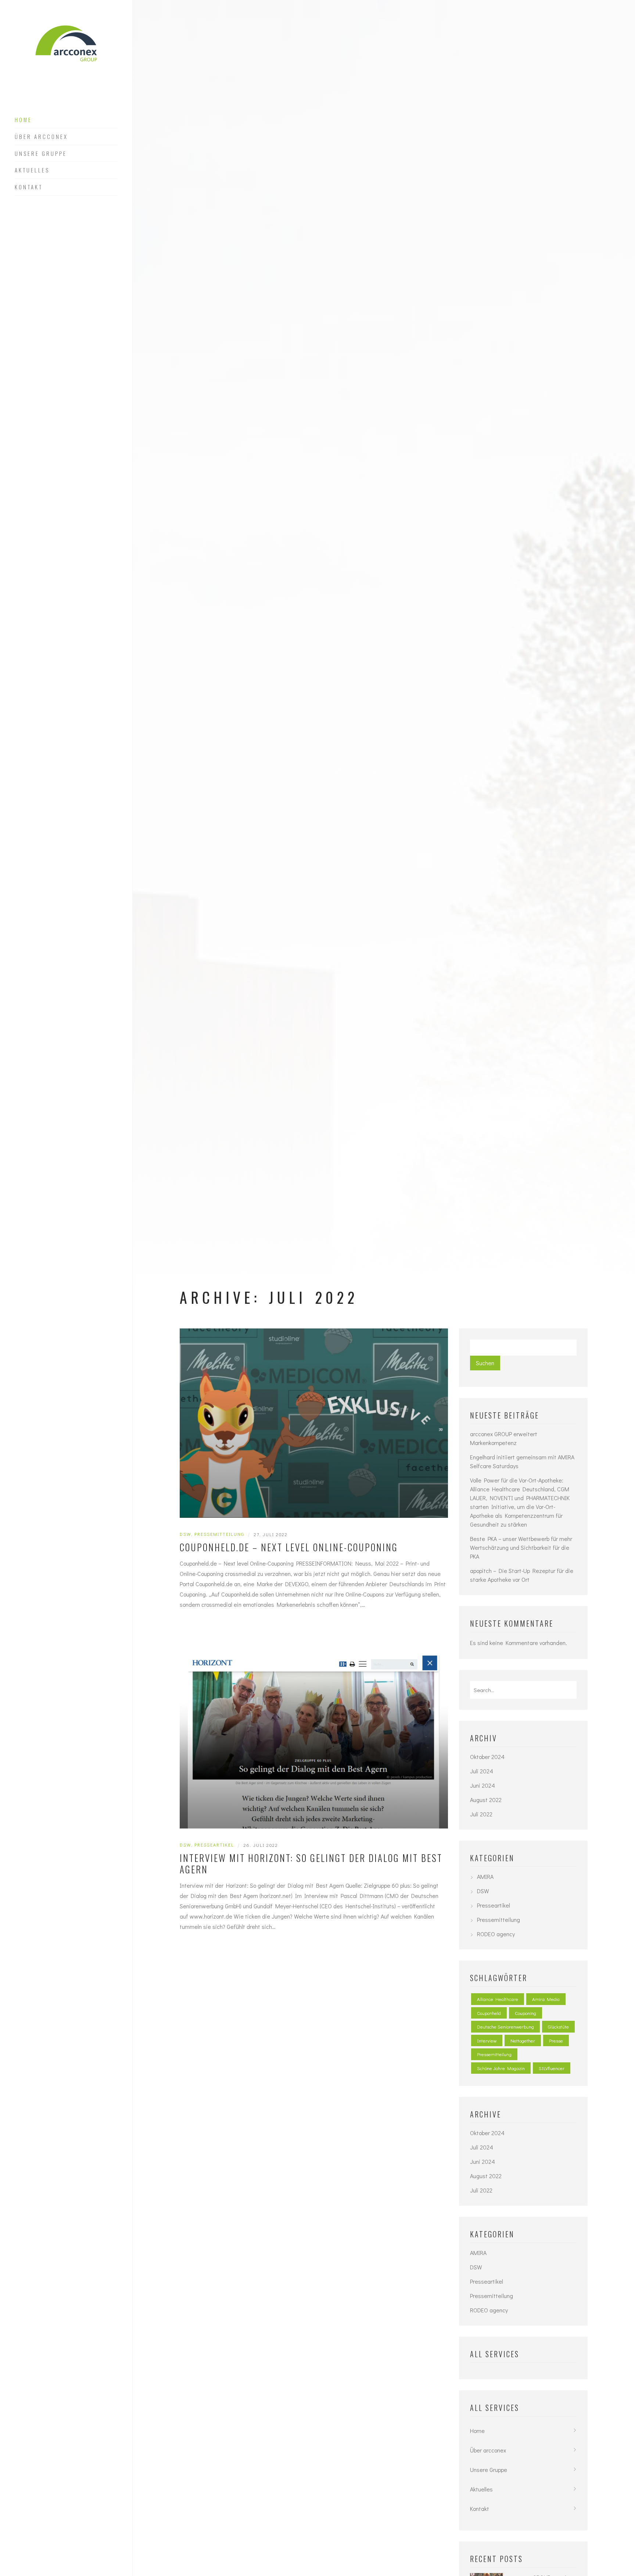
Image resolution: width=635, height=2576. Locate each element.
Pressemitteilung (219, 1534)
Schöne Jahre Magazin (501, 2068)
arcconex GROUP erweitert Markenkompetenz (504, 1438)
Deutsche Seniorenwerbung (505, 2026)
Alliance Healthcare (498, 1999)
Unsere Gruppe (41, 154)
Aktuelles (32, 170)
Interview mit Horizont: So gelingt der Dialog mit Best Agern (311, 1864)
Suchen (485, 1363)
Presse (556, 2040)
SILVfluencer (552, 2068)
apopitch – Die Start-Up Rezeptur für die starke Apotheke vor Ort (522, 1575)
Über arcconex (41, 137)
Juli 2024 (482, 1771)
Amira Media (546, 1999)
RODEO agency (496, 1934)
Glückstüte (558, 2026)
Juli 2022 (481, 1814)
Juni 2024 (482, 1785)
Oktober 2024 (487, 1757)
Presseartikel (214, 1845)
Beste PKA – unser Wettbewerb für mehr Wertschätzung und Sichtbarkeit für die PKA (521, 1547)
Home (23, 120)
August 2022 (486, 1800)
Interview (487, 2040)
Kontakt (29, 187)
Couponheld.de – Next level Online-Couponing (289, 1547)
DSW (185, 1534)
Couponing (525, 2013)
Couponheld (489, 2013)
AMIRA (485, 1876)
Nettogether (523, 2040)
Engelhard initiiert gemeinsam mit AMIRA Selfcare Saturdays (522, 1461)
